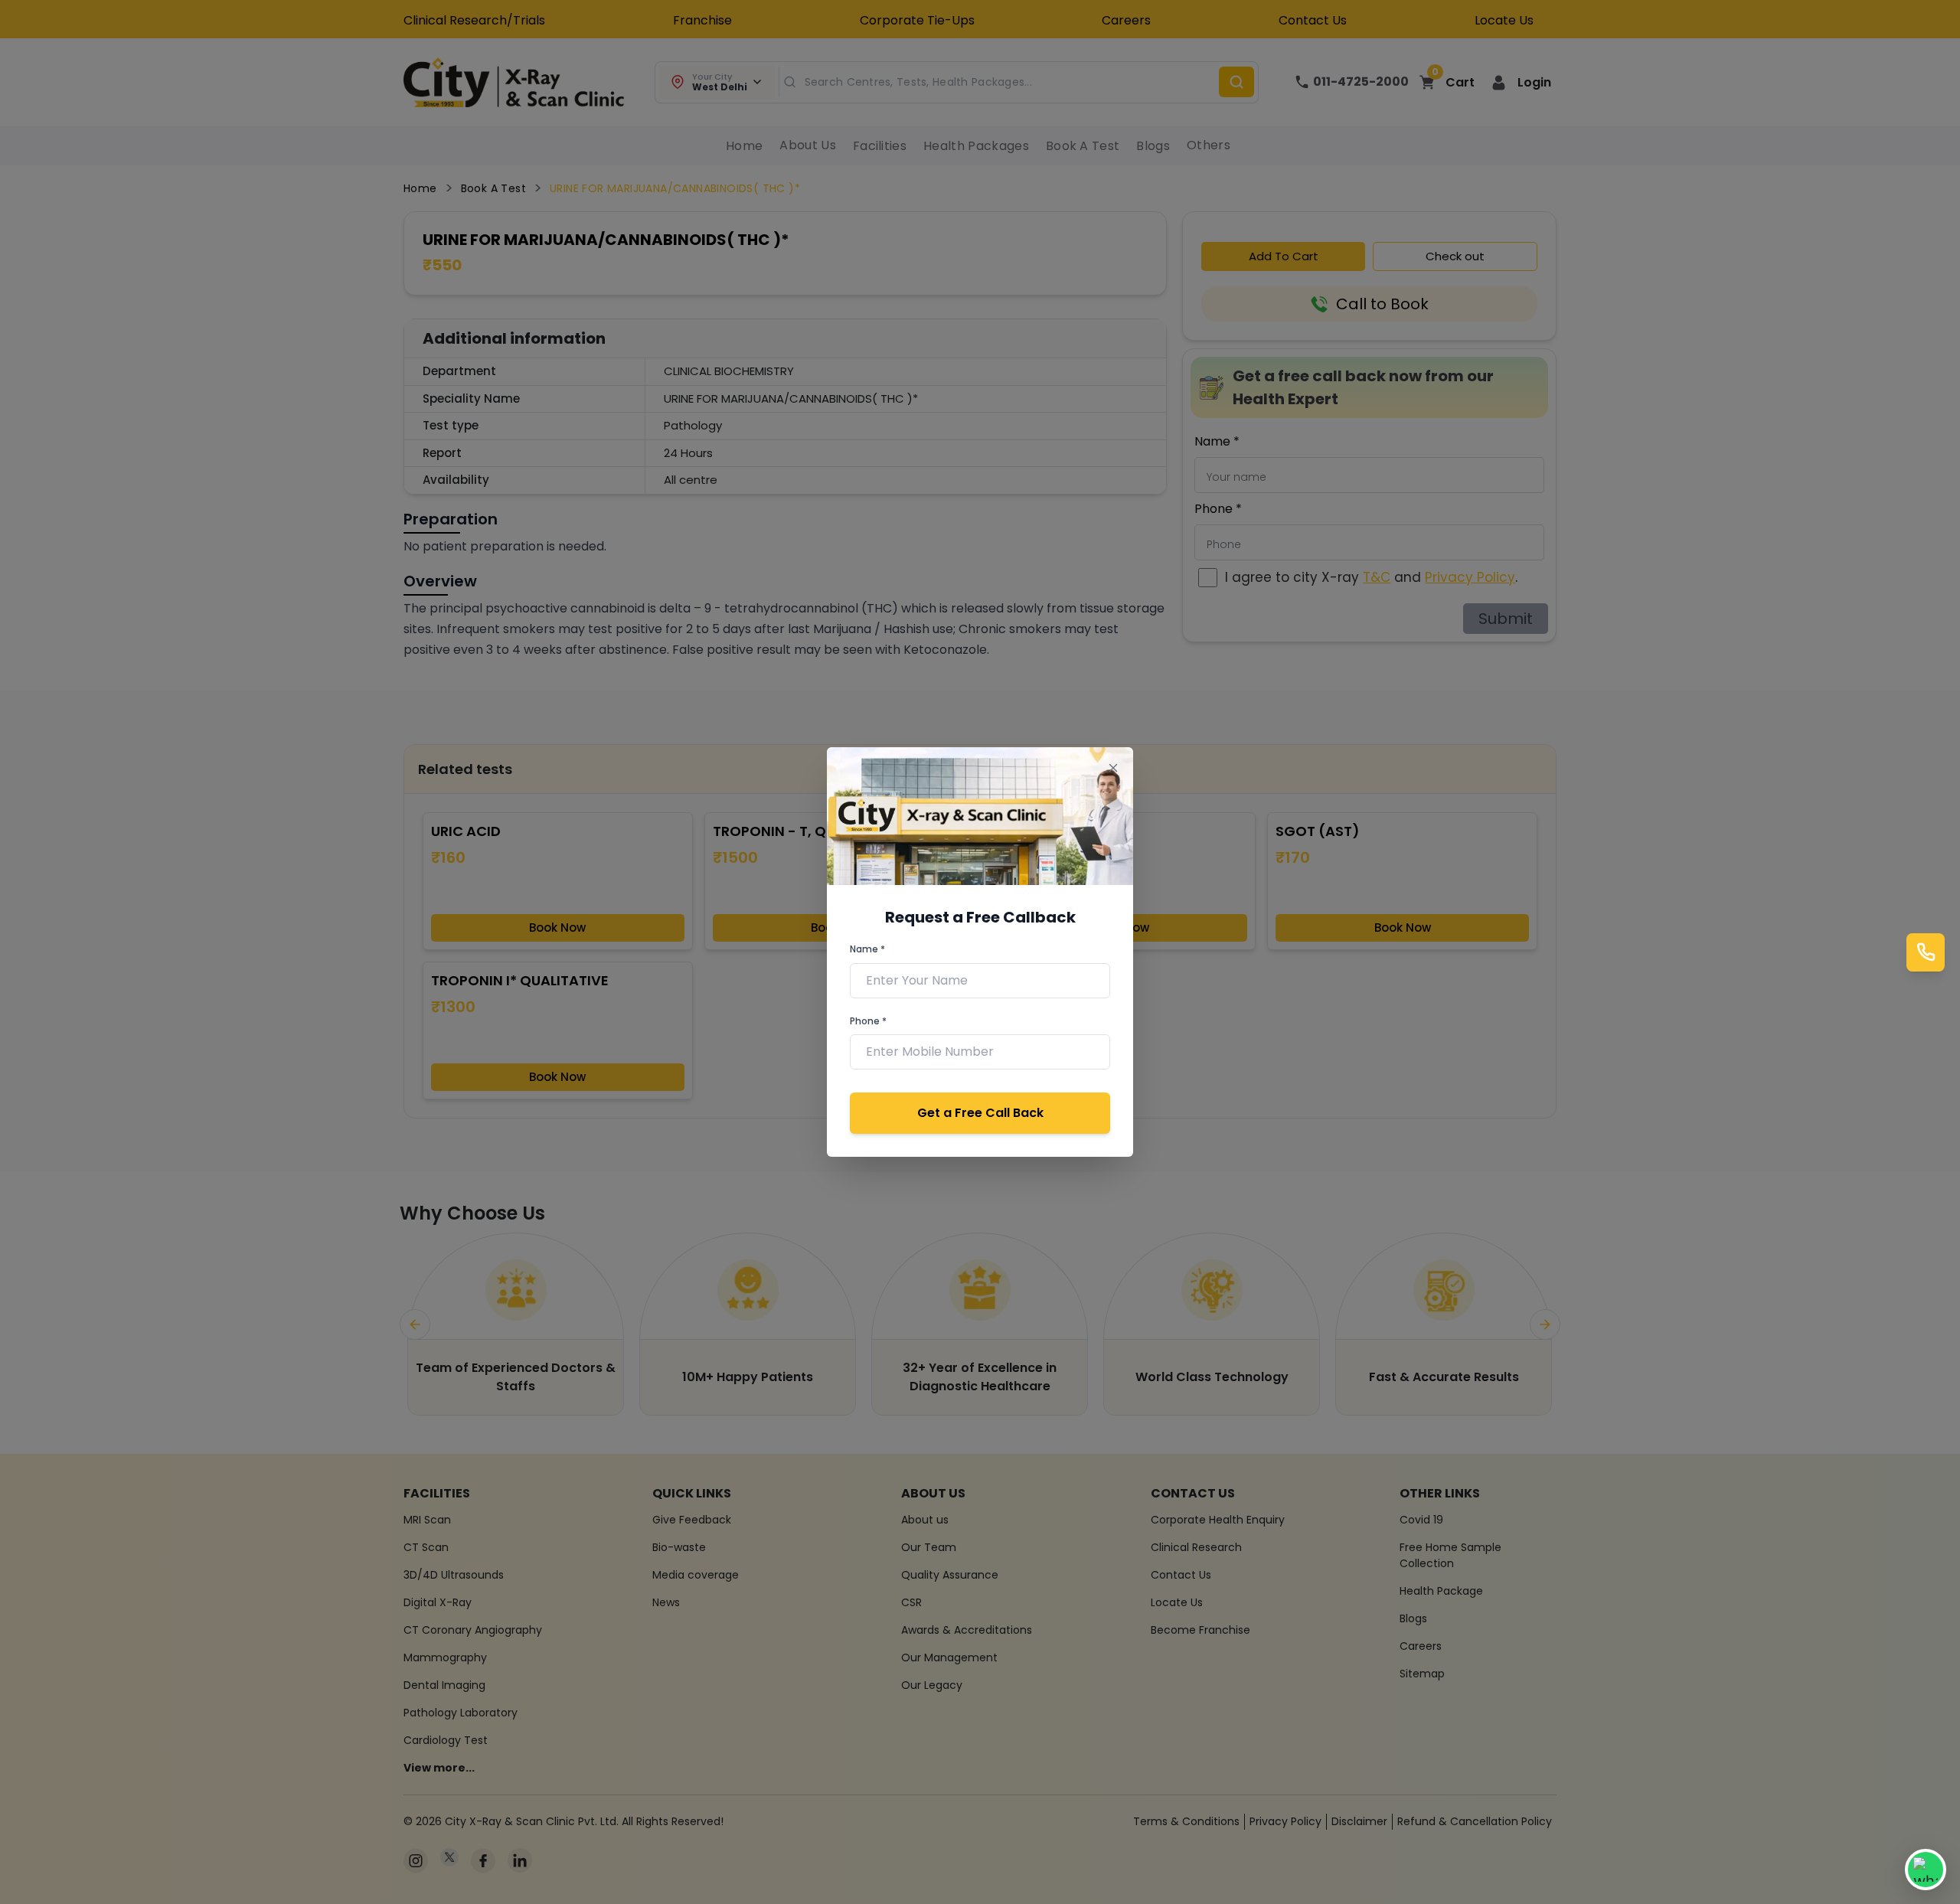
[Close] (1113, 767)
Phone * (868, 1021)
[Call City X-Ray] (1926, 952)
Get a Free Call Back (980, 1113)
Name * (867, 949)
